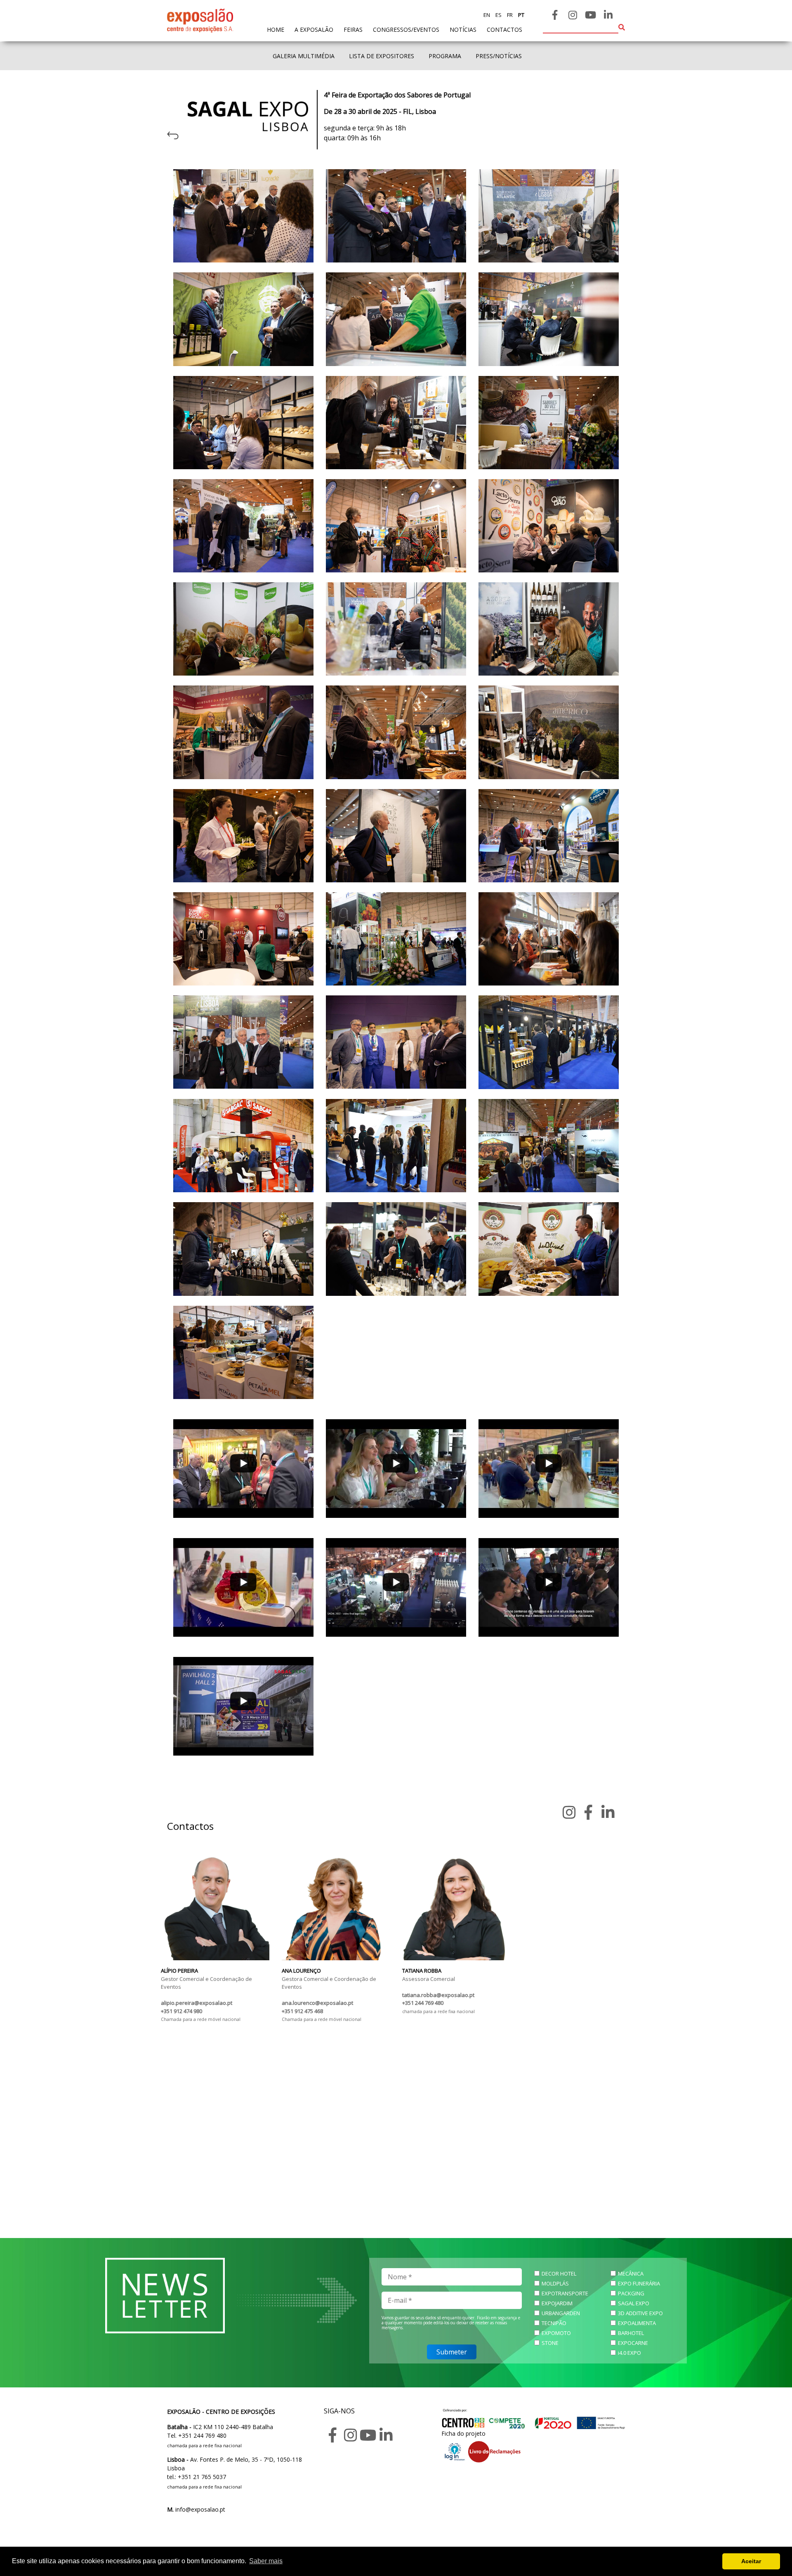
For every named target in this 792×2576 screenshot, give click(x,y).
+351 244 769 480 (423, 2003)
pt (521, 15)
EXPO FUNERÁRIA (639, 2283)
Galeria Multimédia (304, 56)
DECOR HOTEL (559, 2273)
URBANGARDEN (561, 2313)
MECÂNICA (631, 2273)
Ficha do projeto (463, 2433)
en (487, 15)
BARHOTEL (631, 2333)
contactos (504, 30)
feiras (353, 30)
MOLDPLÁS (555, 2283)
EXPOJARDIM (557, 2303)
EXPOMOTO (556, 2333)
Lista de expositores (382, 56)
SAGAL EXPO (634, 2303)
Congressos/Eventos (406, 30)
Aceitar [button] (751, 2561)
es (498, 15)
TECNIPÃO (554, 2323)
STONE (550, 2343)
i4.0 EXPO (629, 2353)
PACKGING (631, 2293)
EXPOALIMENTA (637, 2323)
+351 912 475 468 (302, 2011)
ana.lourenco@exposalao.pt (317, 2003)
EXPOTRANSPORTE (565, 2293)
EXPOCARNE (633, 2343)
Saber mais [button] (266, 2561)
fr (509, 15)
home (276, 29)
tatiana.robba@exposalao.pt (438, 1995)
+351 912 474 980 (181, 2011)
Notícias (463, 30)
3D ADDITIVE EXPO (640, 2313)
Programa (445, 56)
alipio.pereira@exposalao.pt (197, 2003)
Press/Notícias (499, 56)
